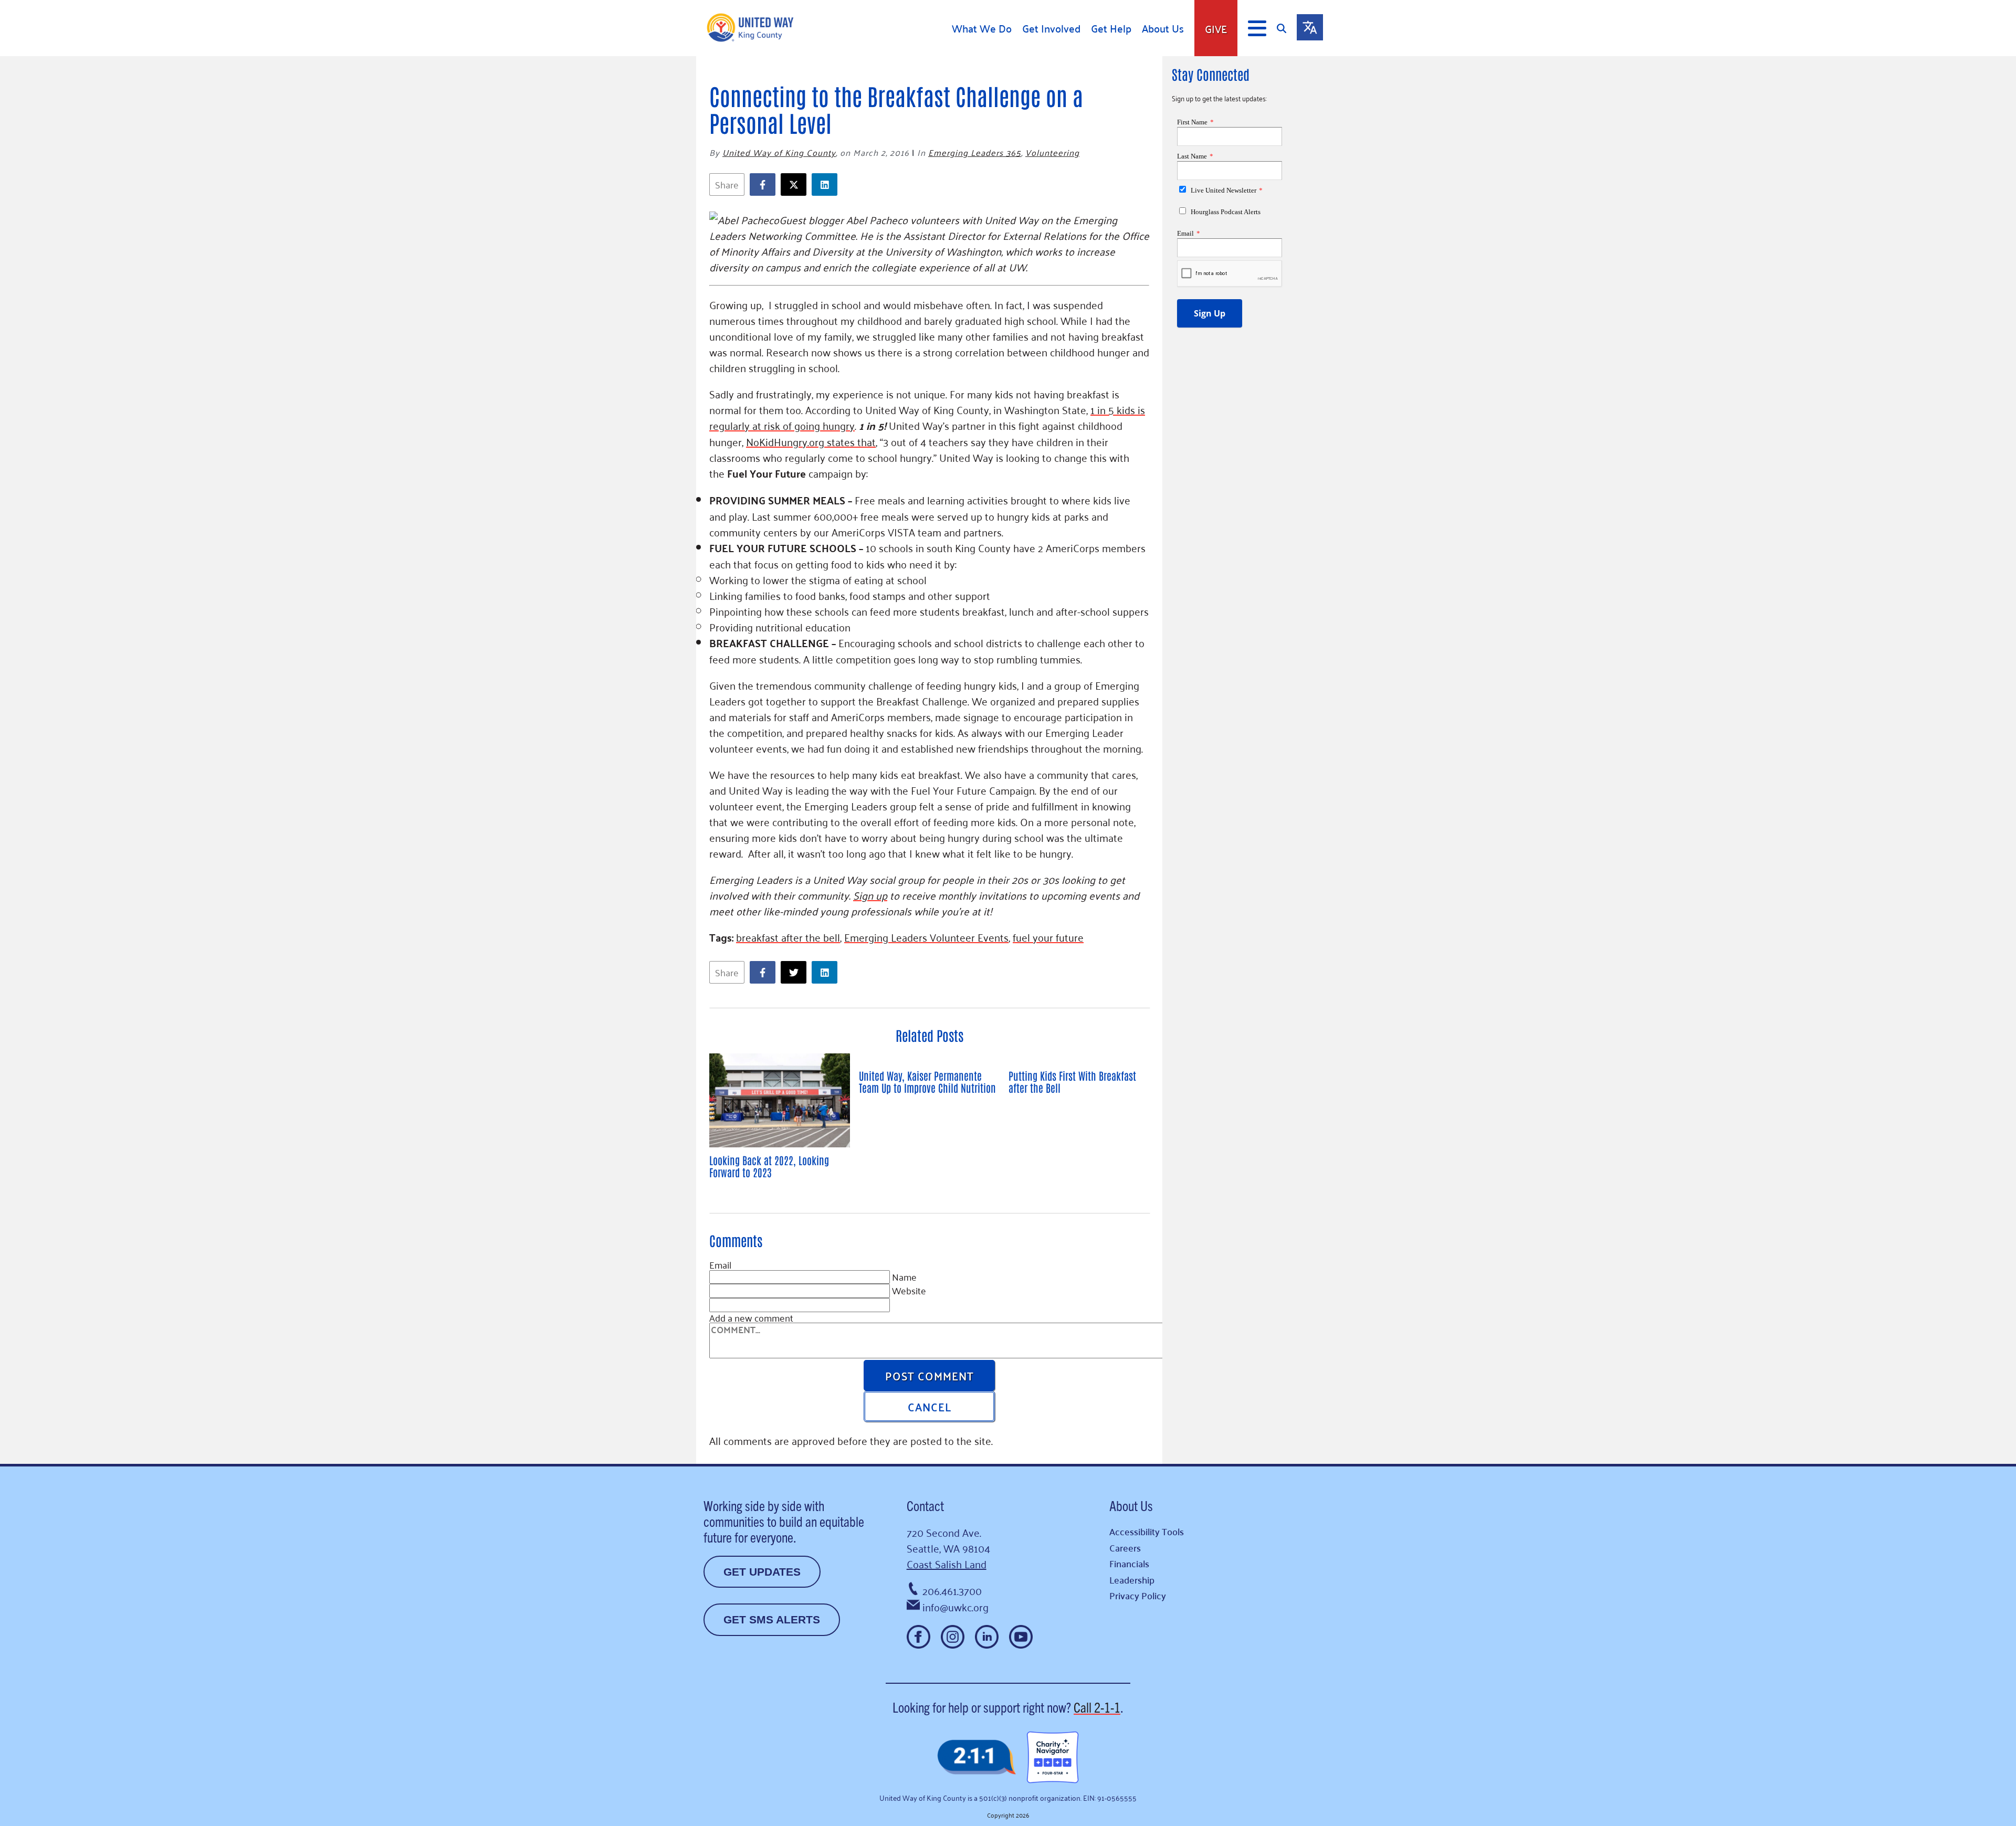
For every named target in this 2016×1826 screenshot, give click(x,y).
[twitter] (796, 184)
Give (1216, 28)
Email (720, 1264)
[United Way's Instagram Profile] (953, 1637)
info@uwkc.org (955, 1607)
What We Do (982, 28)
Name (904, 1276)
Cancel (930, 1406)
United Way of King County (779, 152)
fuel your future (1048, 937)
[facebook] (765, 184)
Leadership (1132, 1580)
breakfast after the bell (788, 937)
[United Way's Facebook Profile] (918, 1637)
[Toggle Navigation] (1257, 28)
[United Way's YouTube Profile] (1021, 1637)
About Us (1163, 28)
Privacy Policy (1138, 1595)
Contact (925, 1505)
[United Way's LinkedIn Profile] (987, 1637)
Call (1097, 1707)
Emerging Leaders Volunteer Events (926, 937)
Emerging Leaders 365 (975, 152)
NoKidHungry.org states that (811, 441)
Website (909, 1290)
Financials (1129, 1563)
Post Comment (930, 1375)
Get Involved (1051, 28)
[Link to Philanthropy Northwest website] (976, 1758)
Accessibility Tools (1147, 1531)
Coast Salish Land (947, 1564)
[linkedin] (827, 184)
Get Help (1111, 28)
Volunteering (1052, 152)
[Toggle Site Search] (1287, 28)
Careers (1125, 1548)
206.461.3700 (952, 1590)
